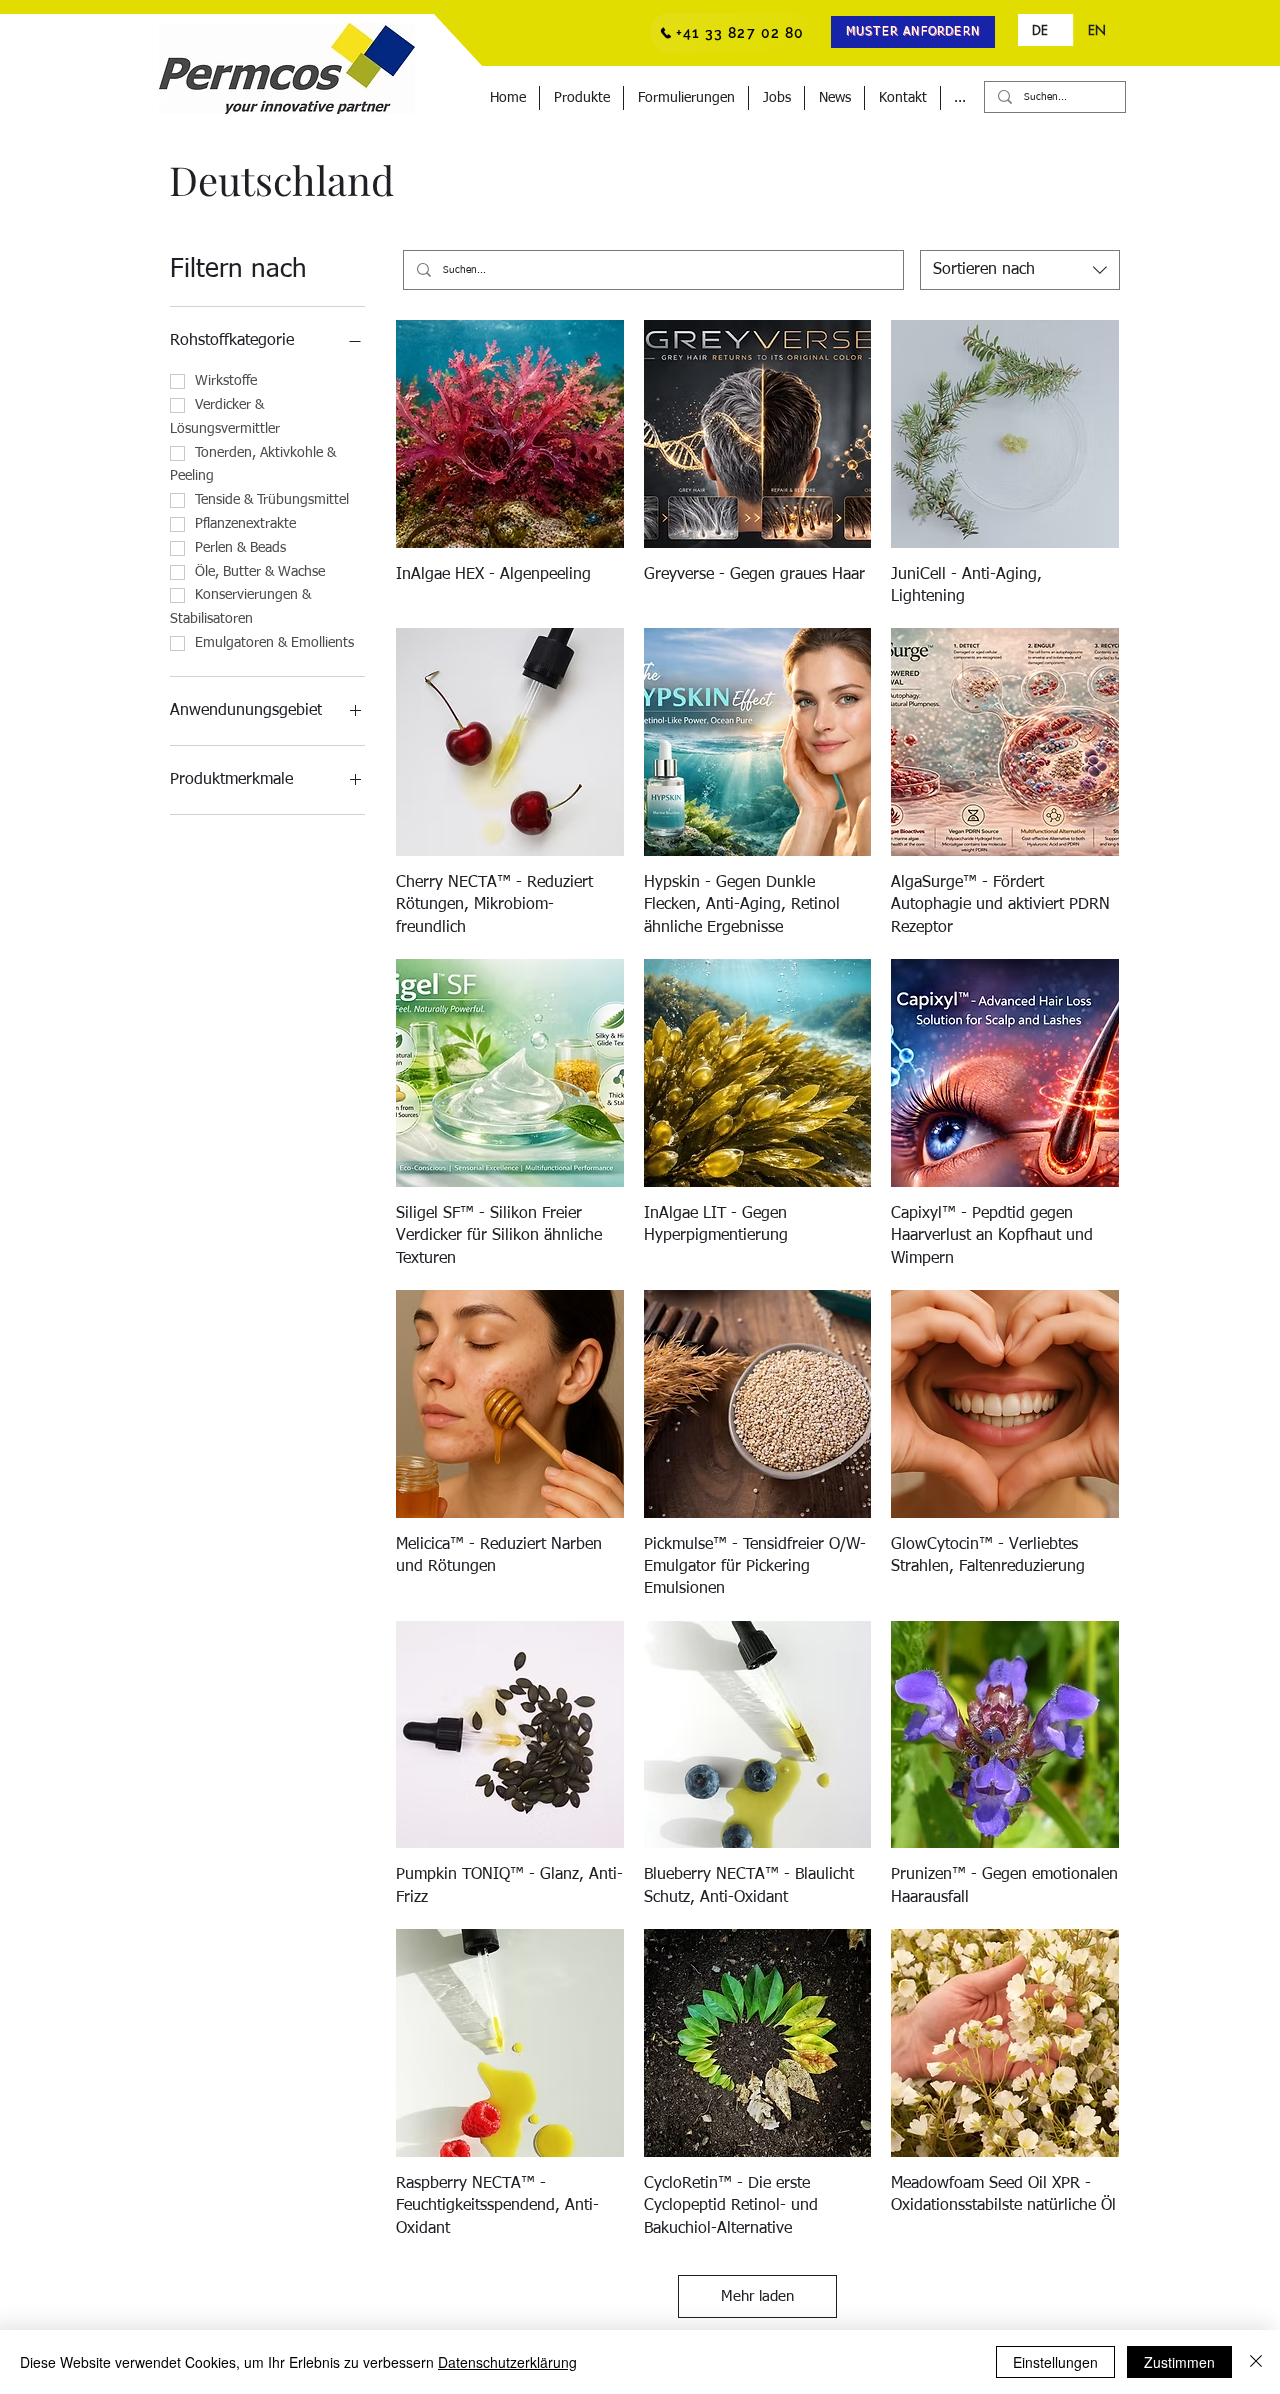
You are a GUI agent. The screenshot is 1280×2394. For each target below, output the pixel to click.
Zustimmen (1179, 2362)
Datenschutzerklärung (507, 2362)
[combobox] (1020, 270)
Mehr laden (757, 2296)
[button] (913, 32)
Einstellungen (1055, 2362)
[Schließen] (1256, 2362)
